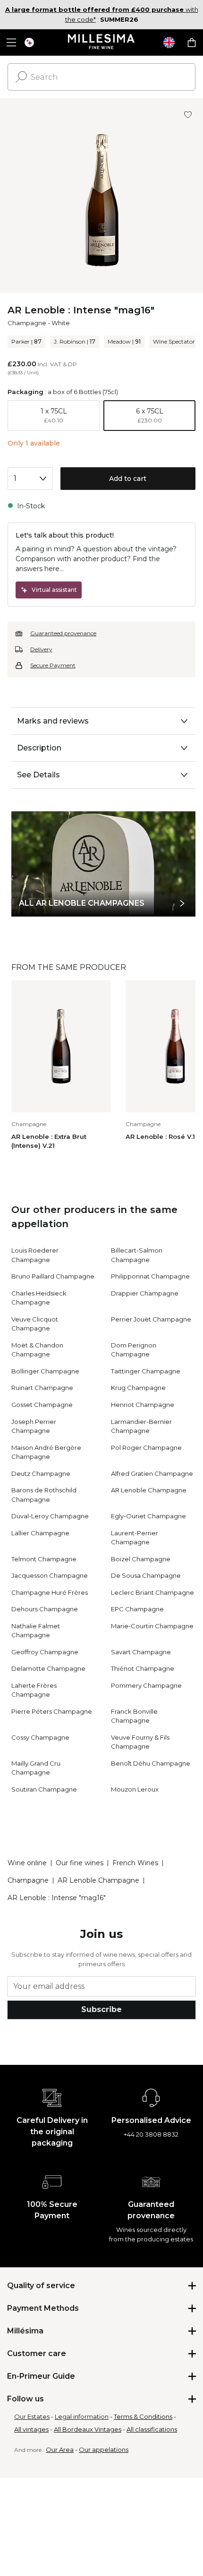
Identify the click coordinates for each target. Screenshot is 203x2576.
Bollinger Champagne (45, 1371)
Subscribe (101, 2009)
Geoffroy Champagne (45, 1652)
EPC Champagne (137, 1609)
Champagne (27, 323)
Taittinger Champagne (146, 1371)
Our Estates (32, 2416)
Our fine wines (80, 1863)
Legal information (82, 2416)
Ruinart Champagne (42, 1388)
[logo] (102, 42)
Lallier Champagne (40, 1533)
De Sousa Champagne (146, 1575)
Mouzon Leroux (135, 1789)
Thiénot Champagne (143, 1668)
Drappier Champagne (145, 1293)
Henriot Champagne (143, 1405)
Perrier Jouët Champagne (151, 1319)
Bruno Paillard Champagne (53, 1276)
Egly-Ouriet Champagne (148, 1516)
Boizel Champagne (141, 1559)
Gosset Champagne (42, 1405)
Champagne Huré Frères (50, 1592)
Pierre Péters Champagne (52, 1711)
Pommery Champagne (146, 1685)
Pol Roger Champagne (146, 1448)
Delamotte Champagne (48, 1668)
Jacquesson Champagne (50, 1575)
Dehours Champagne (45, 1609)
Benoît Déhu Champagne (151, 1763)
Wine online (27, 1863)
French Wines (135, 1863)
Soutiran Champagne (44, 1789)
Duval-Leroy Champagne (50, 1516)
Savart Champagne (141, 1652)
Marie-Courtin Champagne (152, 1626)
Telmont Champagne (44, 1559)
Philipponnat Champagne (150, 1276)
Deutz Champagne (41, 1473)
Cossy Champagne (40, 1737)
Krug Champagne (138, 1388)
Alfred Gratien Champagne (152, 1473)
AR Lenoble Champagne (149, 1490)
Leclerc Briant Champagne (152, 1592)
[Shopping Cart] (192, 42)
